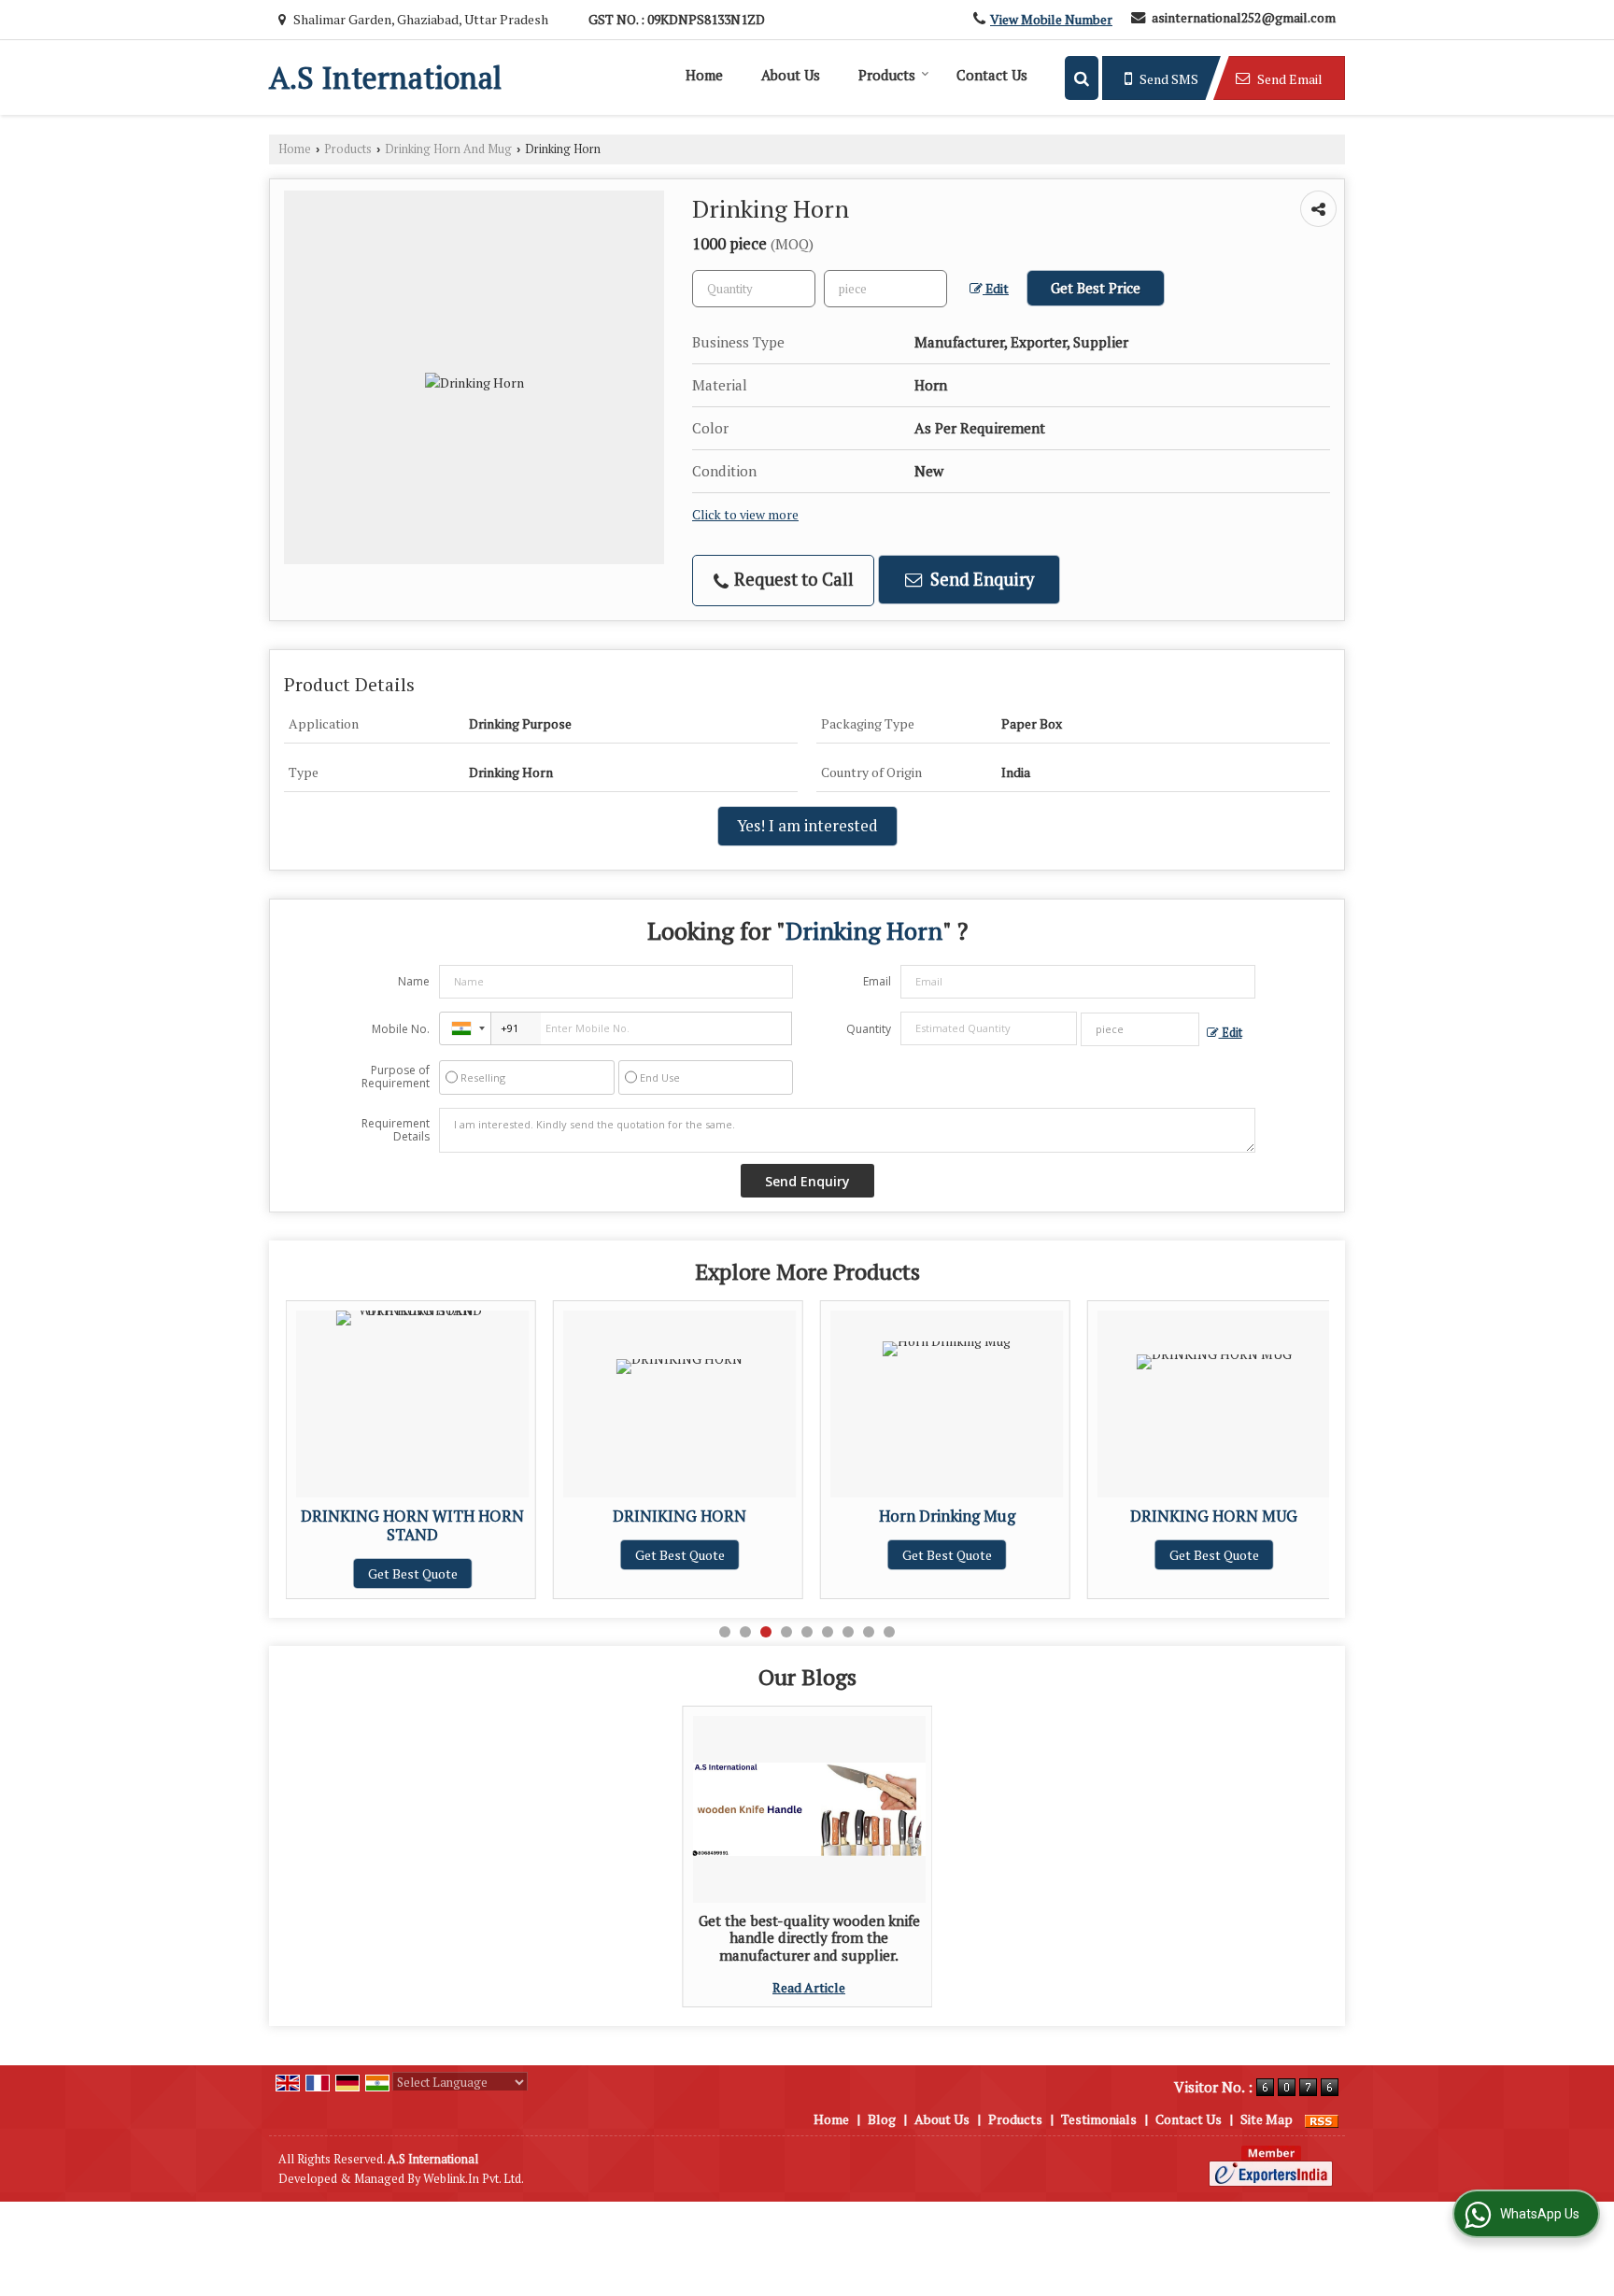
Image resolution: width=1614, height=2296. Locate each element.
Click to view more (745, 515)
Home (704, 75)
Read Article (809, 1987)
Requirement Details (396, 1130)
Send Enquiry (980, 579)
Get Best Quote (380, 1573)
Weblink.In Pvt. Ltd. (474, 2179)
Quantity (869, 1029)
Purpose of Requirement (396, 1077)
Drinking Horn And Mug (448, 149)
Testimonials (1099, 2119)
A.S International (385, 78)
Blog (882, 2119)
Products (887, 75)
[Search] (1082, 78)
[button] (1051, 19)
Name (414, 981)
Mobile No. (401, 1029)
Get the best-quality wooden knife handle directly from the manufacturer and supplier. (809, 1938)
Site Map (1267, 2119)
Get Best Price (1096, 288)
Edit (996, 289)
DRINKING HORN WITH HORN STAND (380, 1525)
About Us (791, 75)
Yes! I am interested (807, 826)
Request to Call (792, 579)
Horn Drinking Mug (914, 1516)
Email (877, 981)
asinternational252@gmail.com (1244, 17)
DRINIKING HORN (647, 1516)
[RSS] (1322, 2119)
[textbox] (885, 289)
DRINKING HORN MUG (1181, 1516)
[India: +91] (465, 1028)
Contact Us (992, 75)
